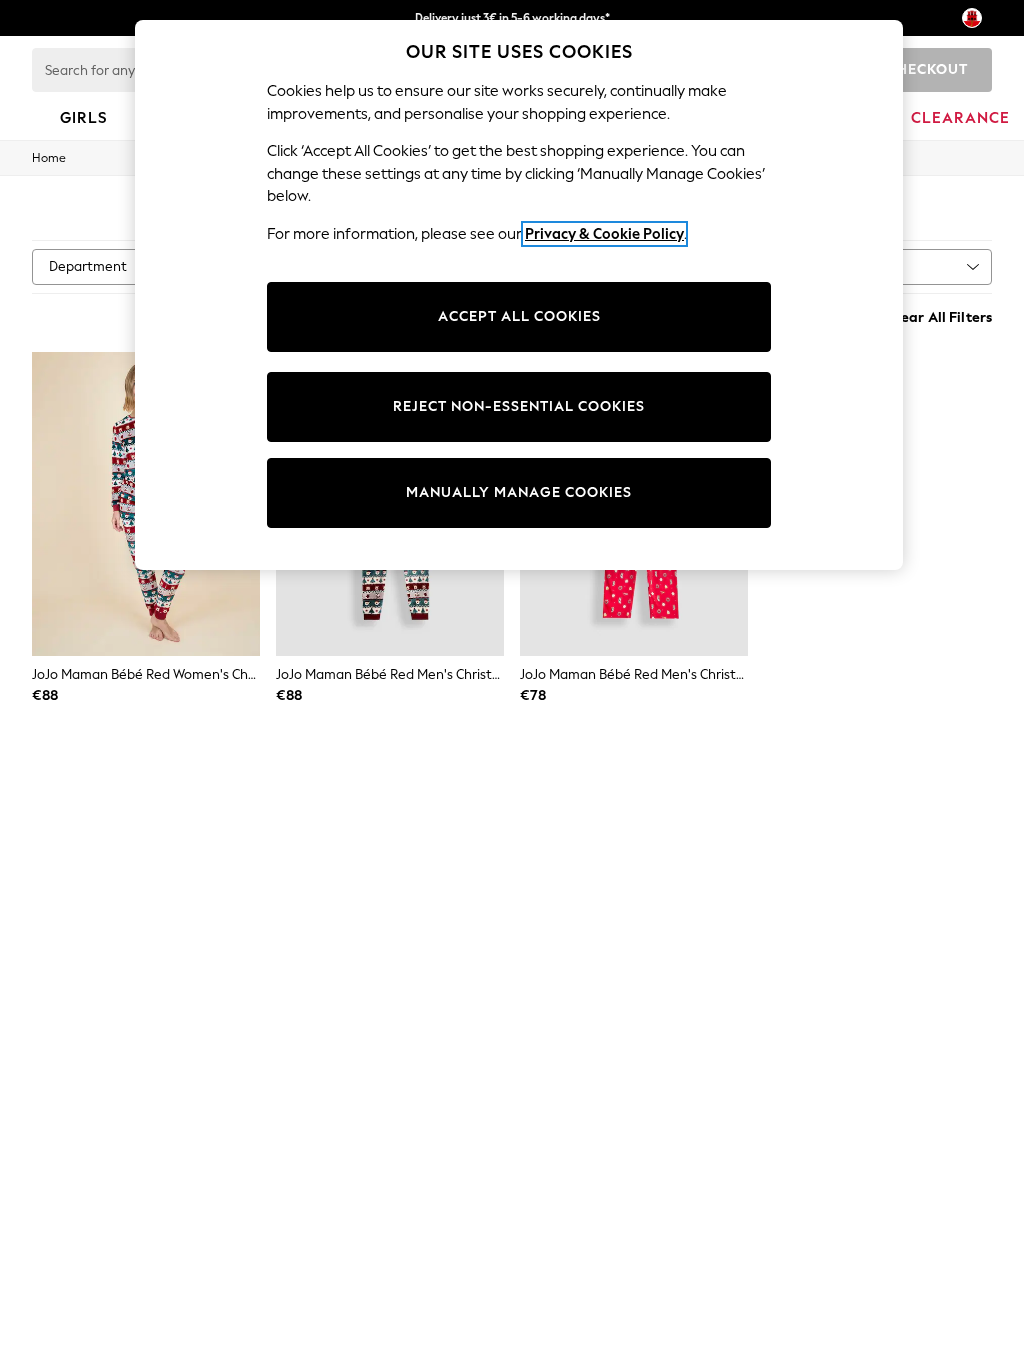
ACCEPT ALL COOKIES (519, 316)
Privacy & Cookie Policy (604, 234)
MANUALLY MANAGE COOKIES (519, 492)
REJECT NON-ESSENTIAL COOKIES (519, 406)
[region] (519, 295)
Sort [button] (868, 266)
